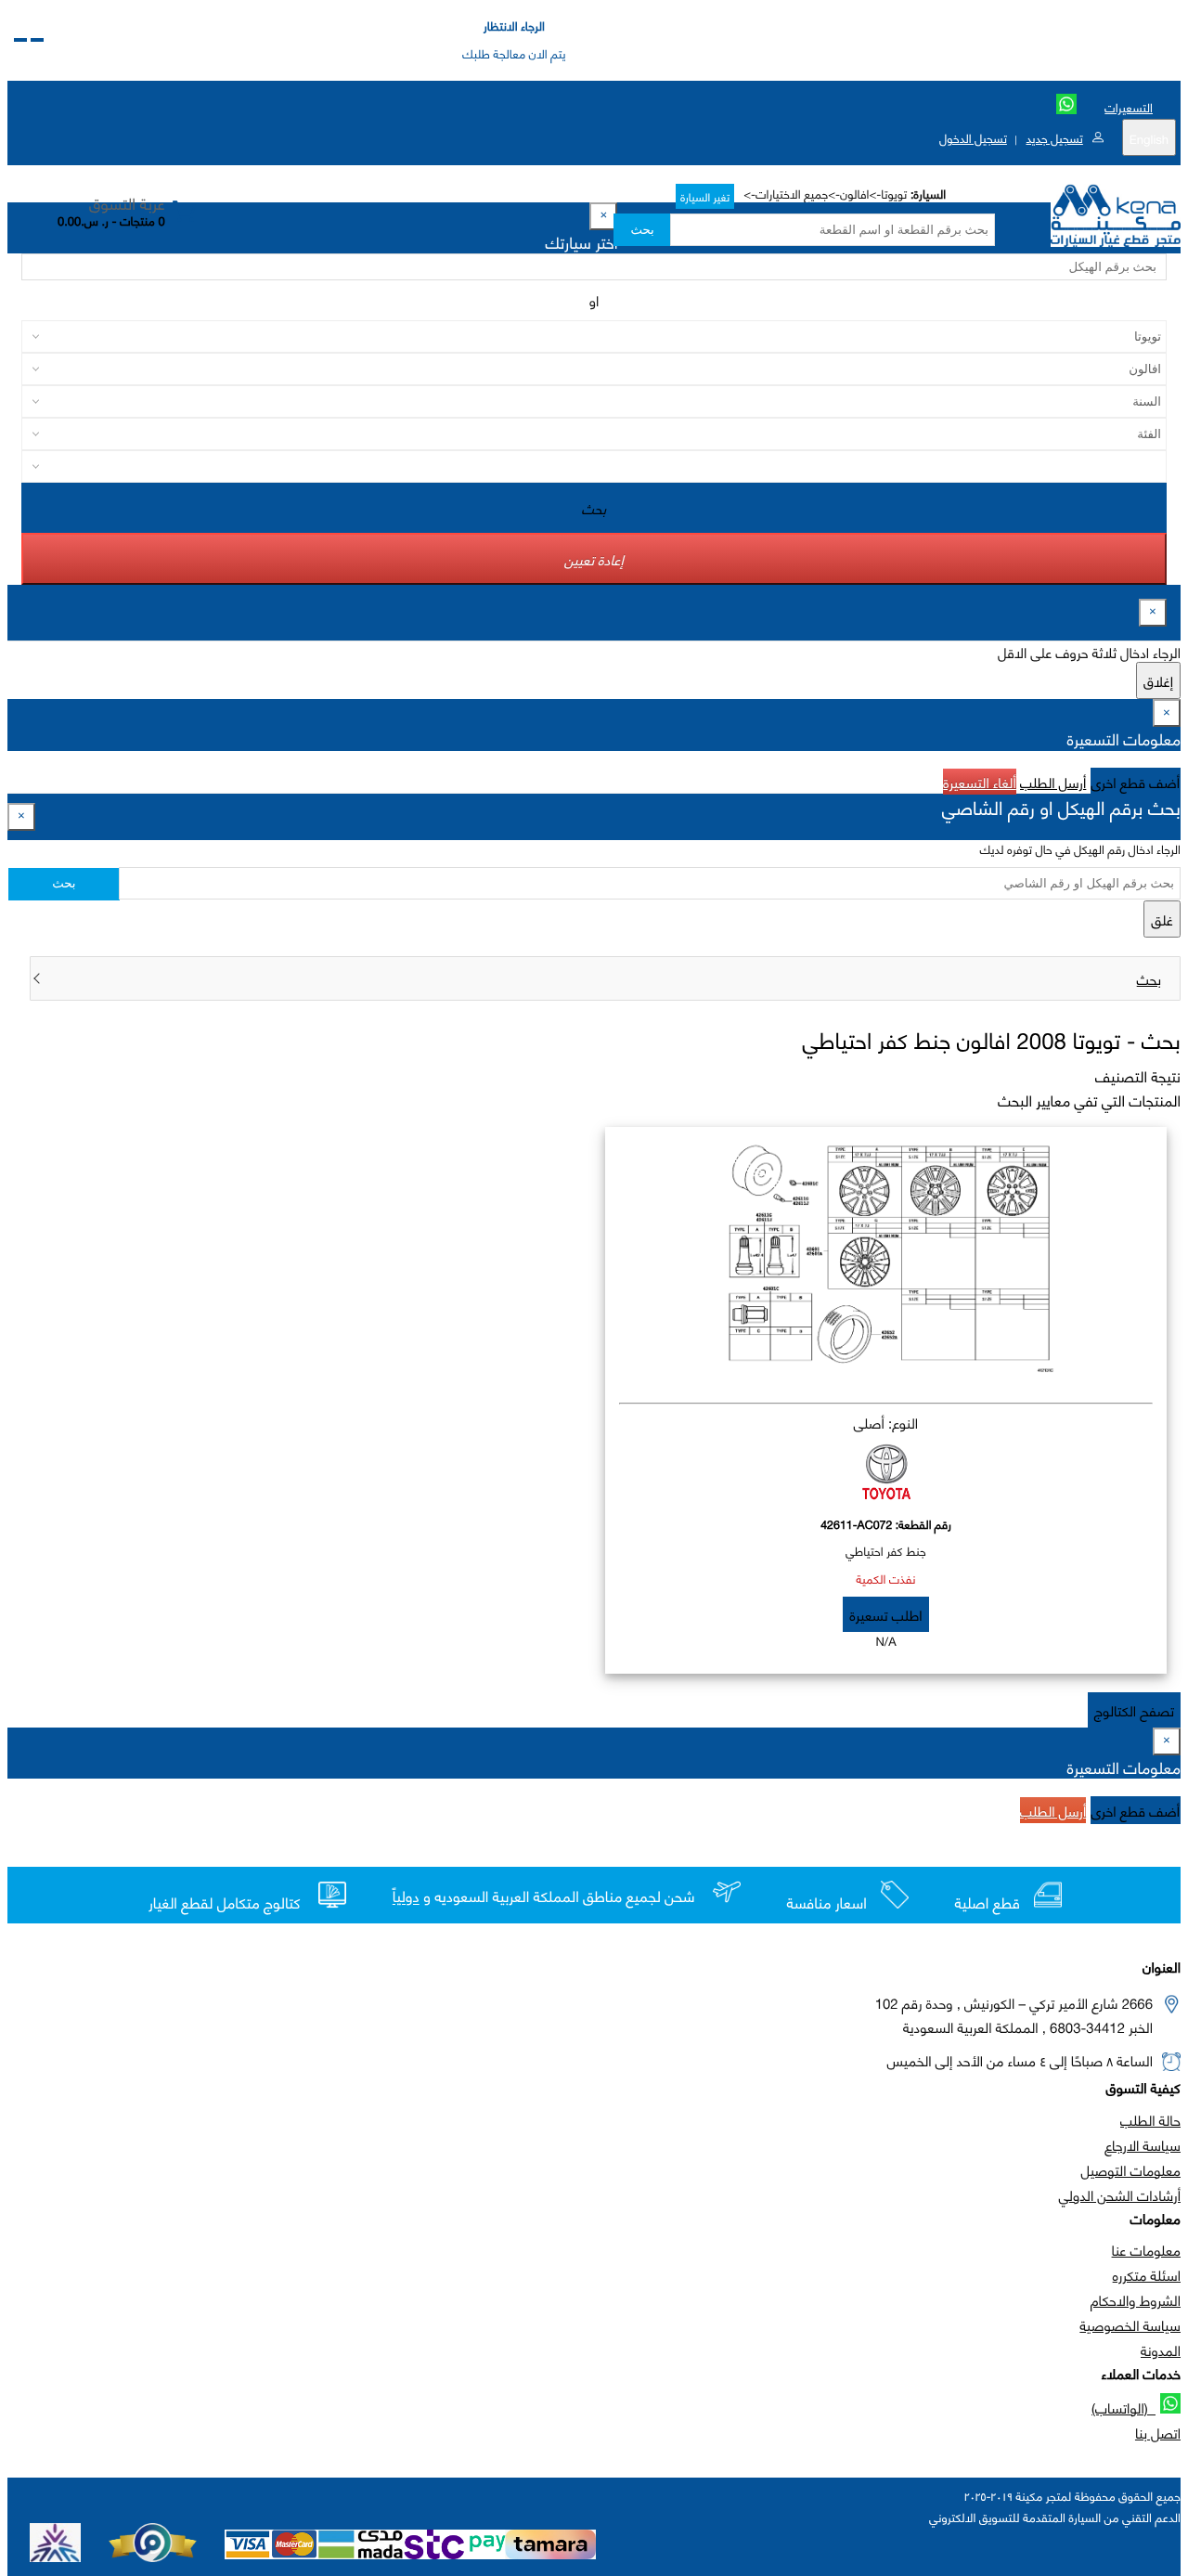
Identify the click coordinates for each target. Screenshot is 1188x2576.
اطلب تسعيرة (885, 1614)
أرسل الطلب (1053, 782)
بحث (642, 230)
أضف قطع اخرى (1136, 782)
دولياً (406, 1897)
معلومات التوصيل (1131, 2169)
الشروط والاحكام (1136, 2299)
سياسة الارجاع (1143, 2144)
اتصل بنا (1158, 2432)
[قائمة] (37, 40)
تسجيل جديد (1054, 137)
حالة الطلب (1150, 2119)
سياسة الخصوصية (1130, 2324)
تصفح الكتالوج (1134, 1710)
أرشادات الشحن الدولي (1120, 2194)
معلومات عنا (1146, 2249)
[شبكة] (20, 40)
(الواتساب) (1123, 2407)
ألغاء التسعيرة (980, 782)
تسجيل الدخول (973, 137)
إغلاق (1158, 680)
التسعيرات (1129, 107)
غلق (1162, 919)
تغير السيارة (705, 196)
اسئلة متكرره (1147, 2274)
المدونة (1161, 2349)
